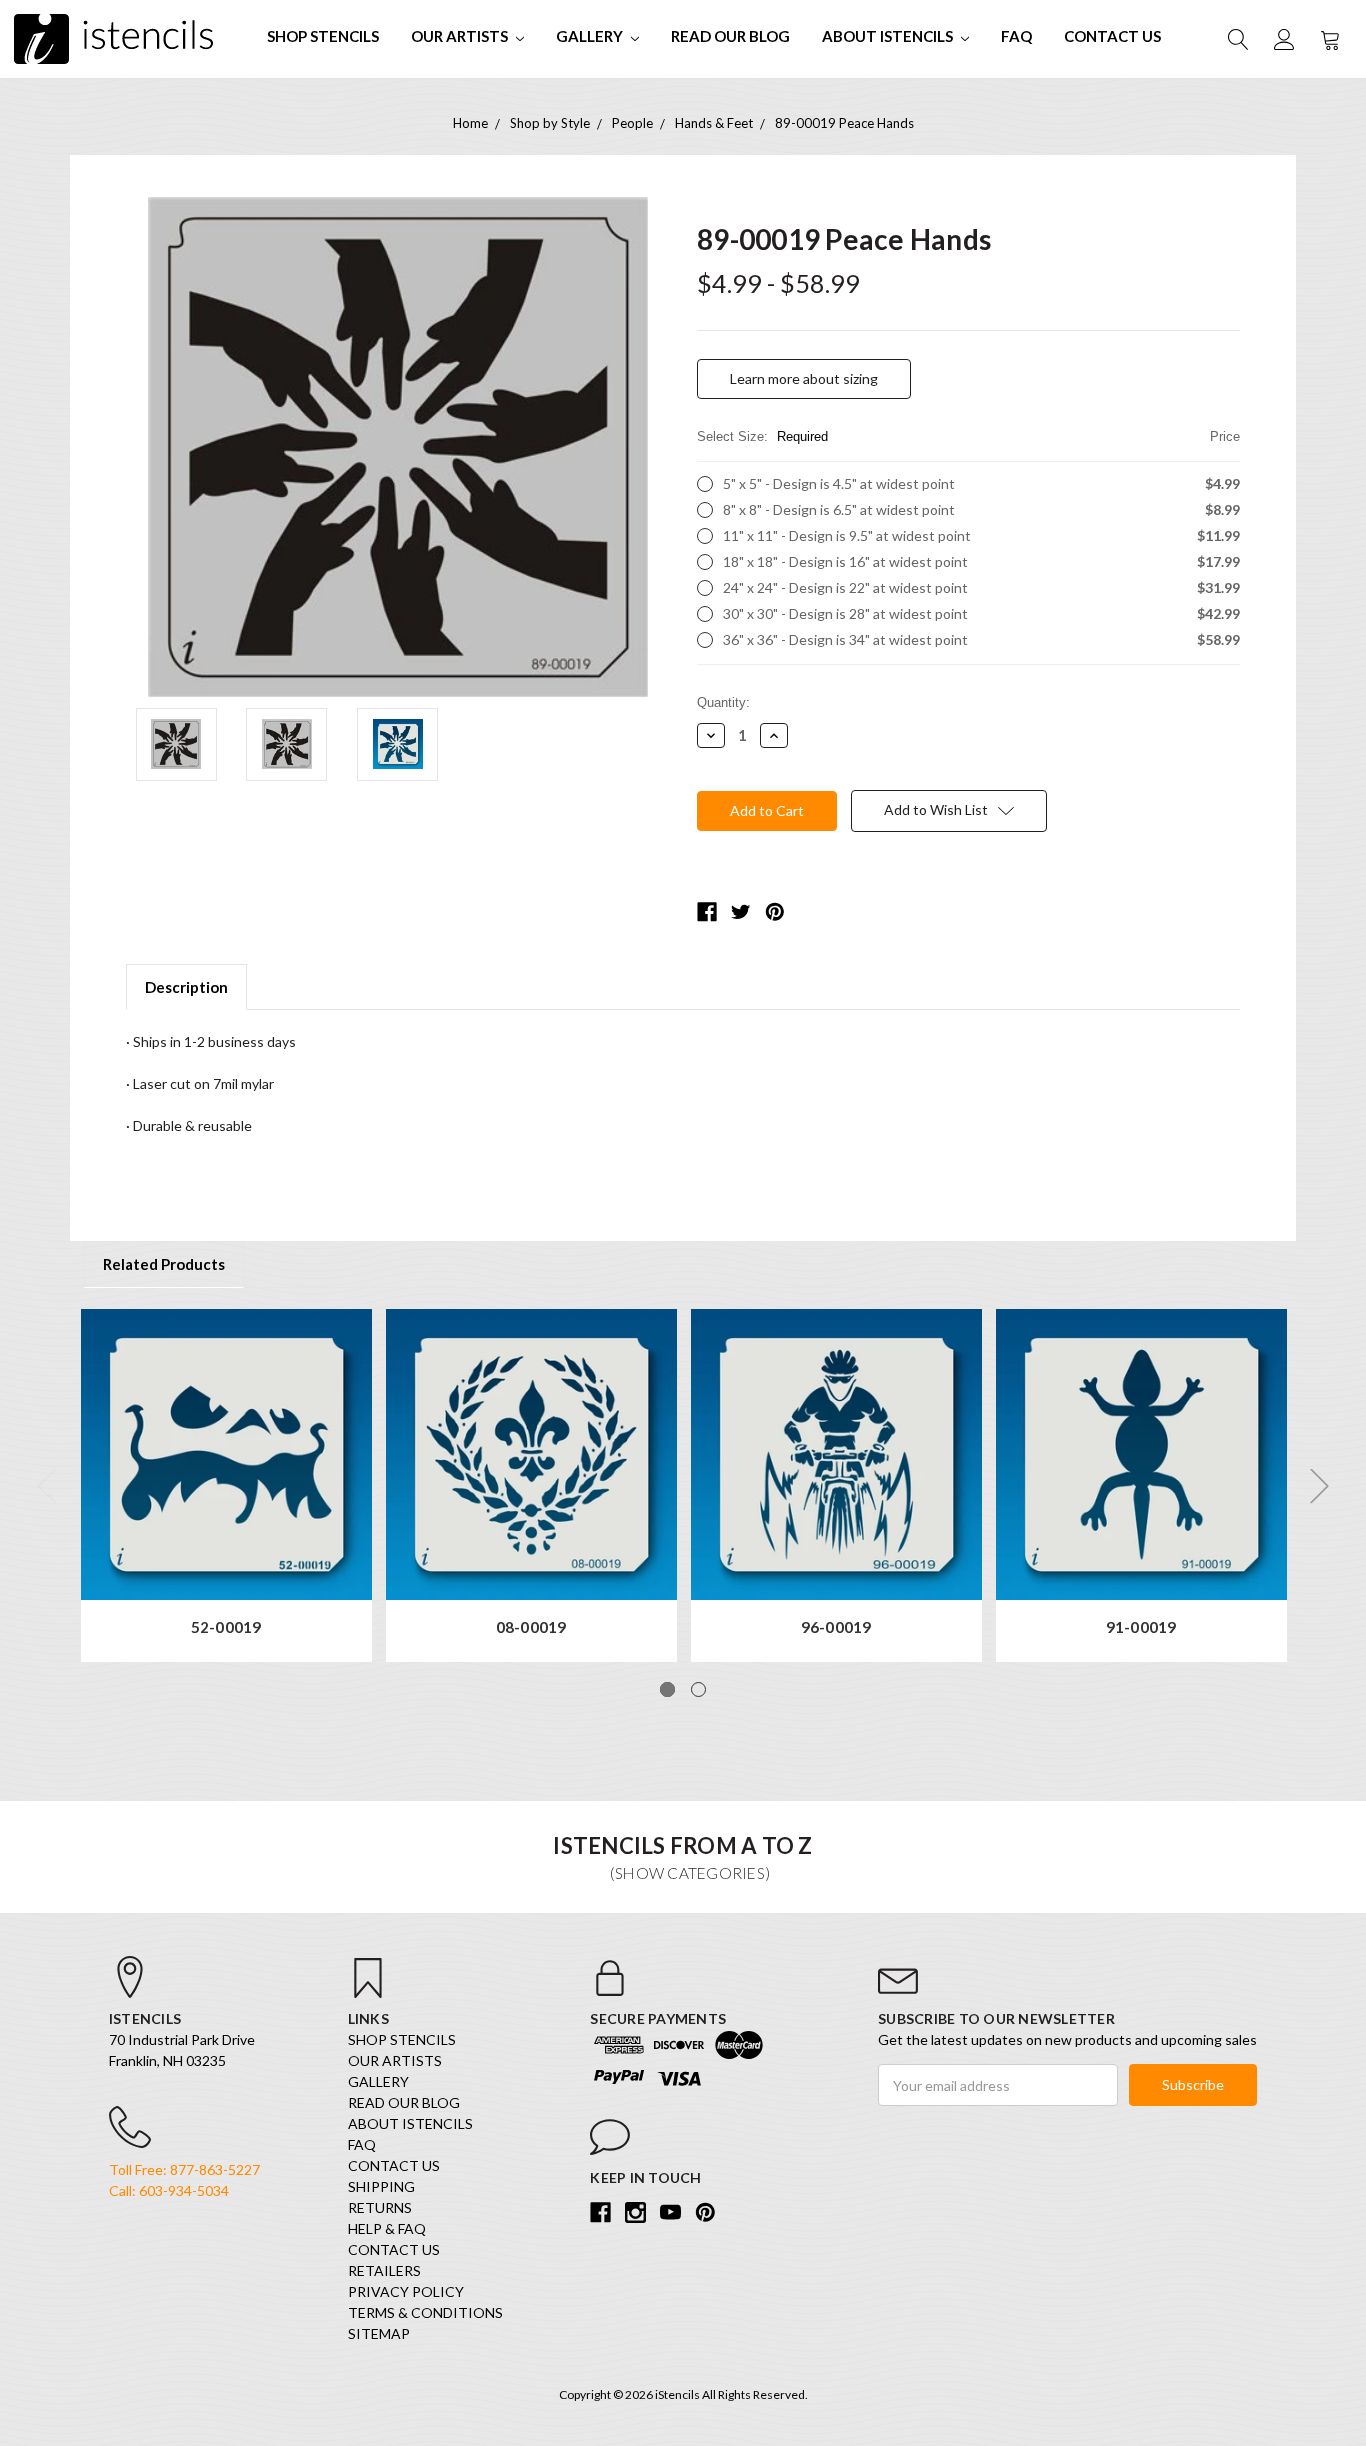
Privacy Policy (406, 2291)
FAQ (1016, 36)
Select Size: (968, 436)
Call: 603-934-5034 (169, 2190)
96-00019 (836, 1627)
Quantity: (723, 702)
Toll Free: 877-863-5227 (184, 2169)
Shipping (381, 2186)
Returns (380, 2207)
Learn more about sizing (804, 378)
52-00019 (226, 1627)
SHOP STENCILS (323, 36)
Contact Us (1112, 36)
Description (186, 987)
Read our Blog (730, 36)
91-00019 (1141, 1627)
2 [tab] (698, 1689)
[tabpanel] (226, 1485)
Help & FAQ (387, 2228)
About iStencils (889, 36)
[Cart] (1329, 39)
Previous (47, 1486)
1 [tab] (667, 1689)
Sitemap (379, 2333)
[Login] (1283, 39)
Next (1320, 1486)
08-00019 (531, 1627)
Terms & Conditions (425, 2312)
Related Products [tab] (164, 1264)
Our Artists (461, 36)
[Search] (1237, 39)
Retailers (384, 2270)
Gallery (591, 36)
